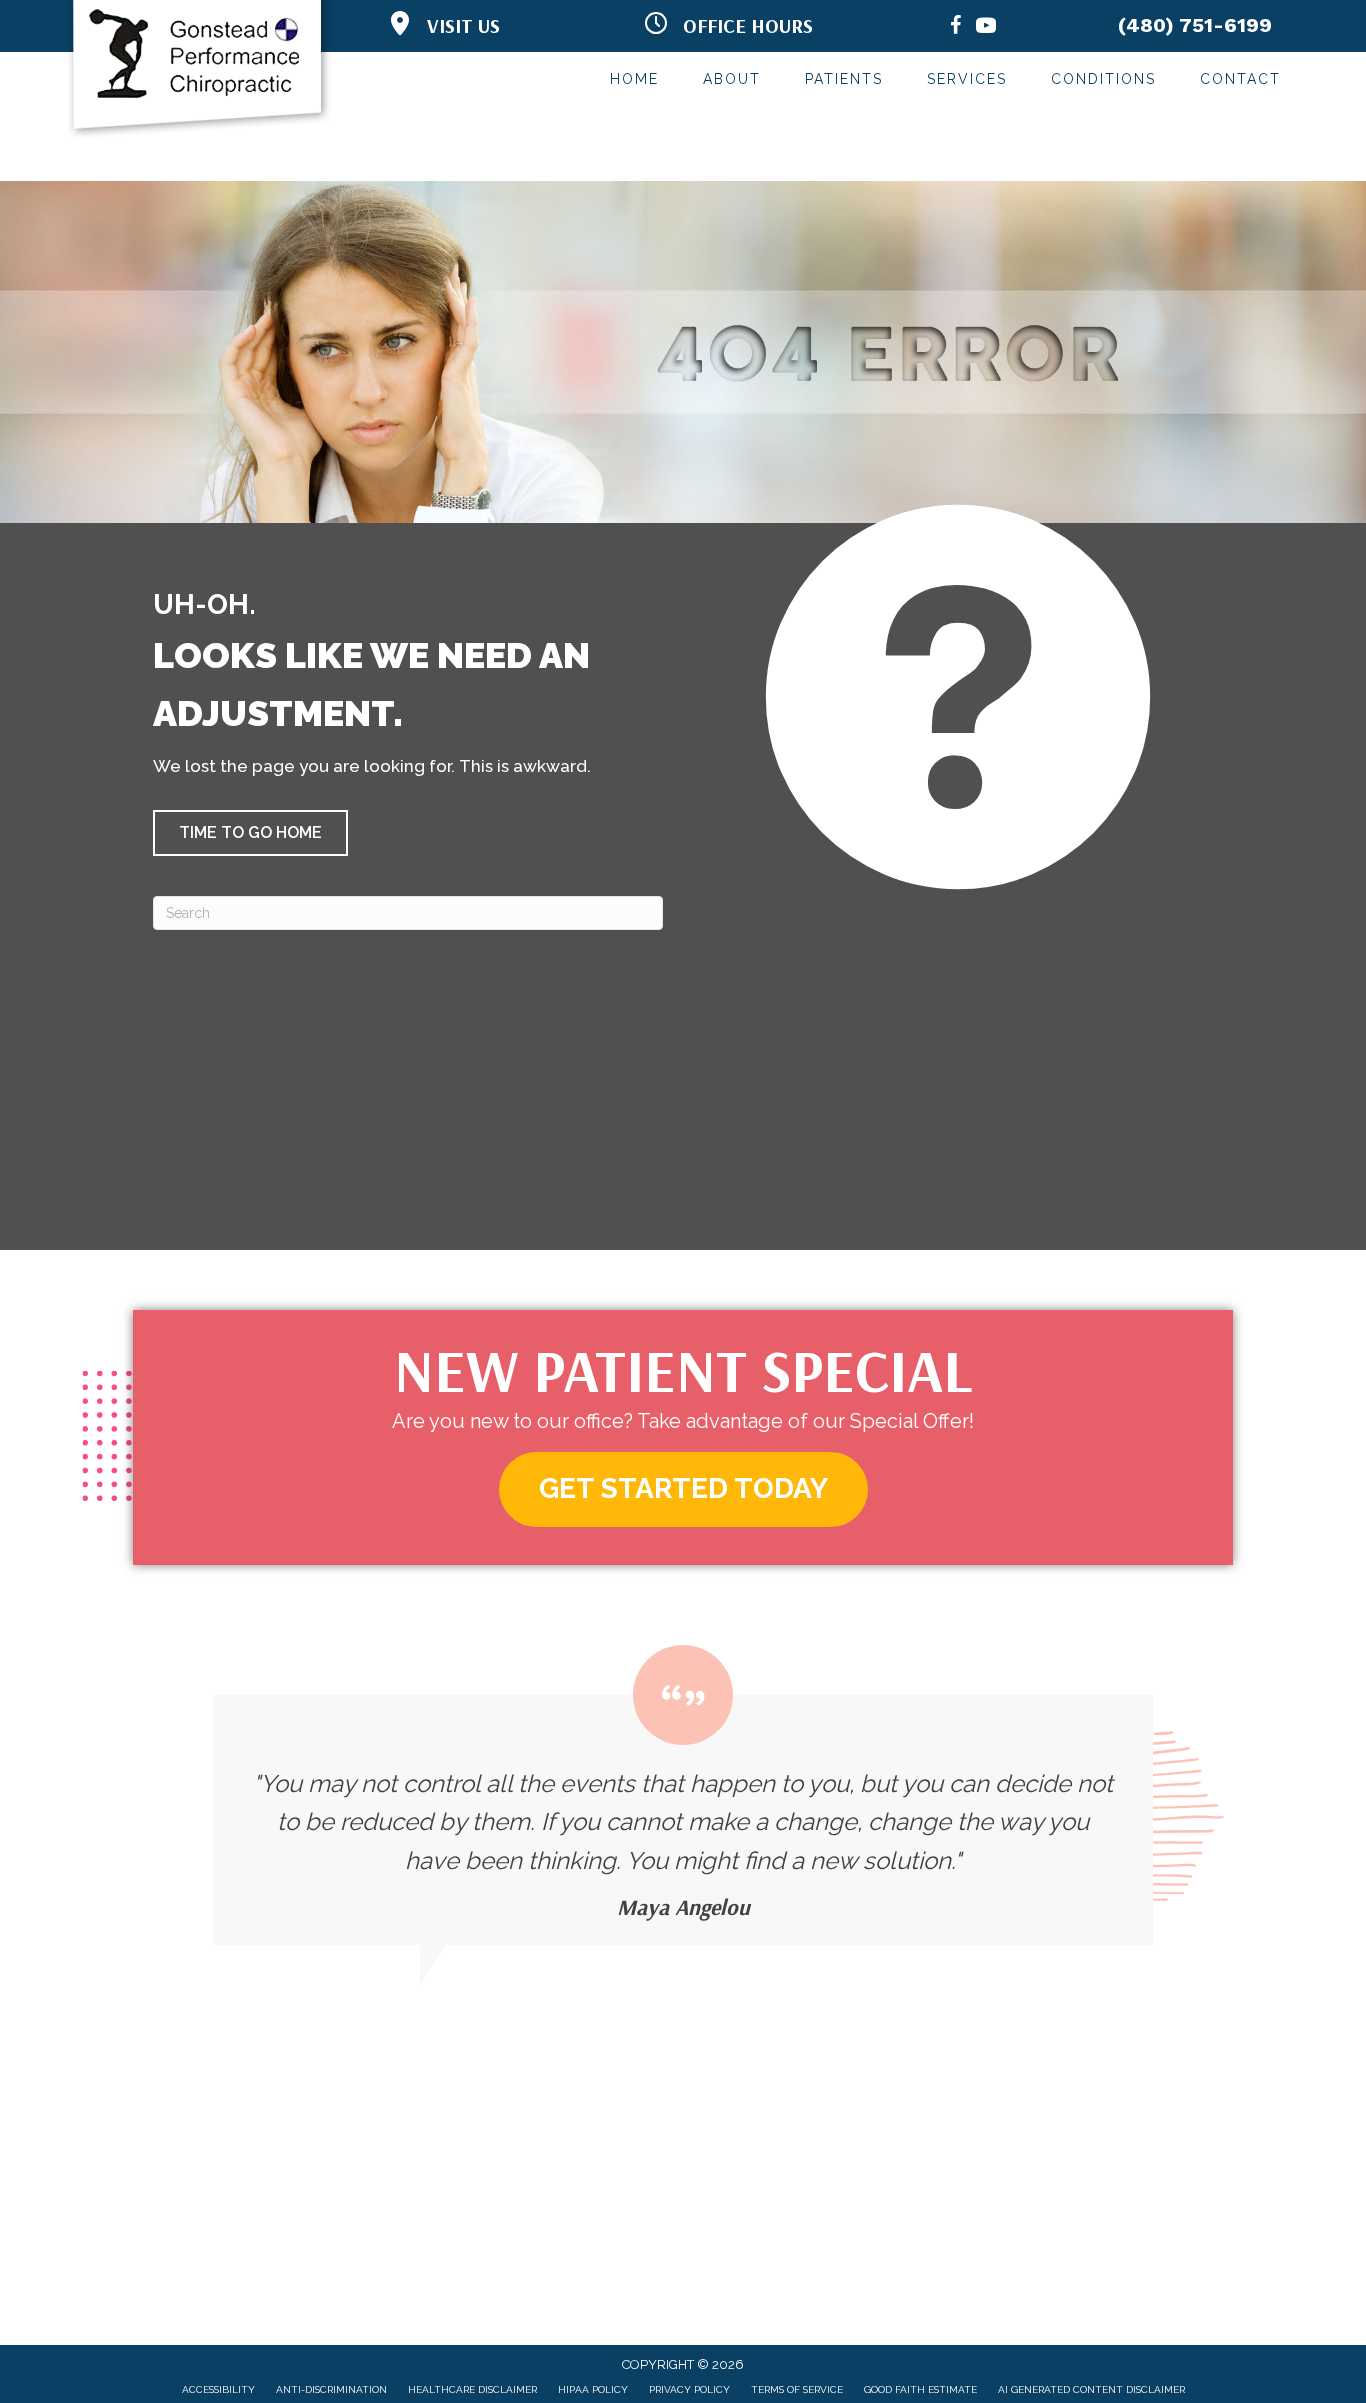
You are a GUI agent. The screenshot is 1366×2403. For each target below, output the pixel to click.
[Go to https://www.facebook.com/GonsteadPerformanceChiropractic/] (956, 28)
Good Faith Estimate (920, 2389)
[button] (250, 833)
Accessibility (218, 2389)
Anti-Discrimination (331, 2389)
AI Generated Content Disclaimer (1091, 2389)
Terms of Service (797, 2389)
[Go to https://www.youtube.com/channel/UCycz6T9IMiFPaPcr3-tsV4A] (986, 28)
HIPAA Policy (593, 2389)
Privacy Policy (689, 2389)
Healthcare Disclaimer (472, 2389)
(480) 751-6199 (1195, 25)
